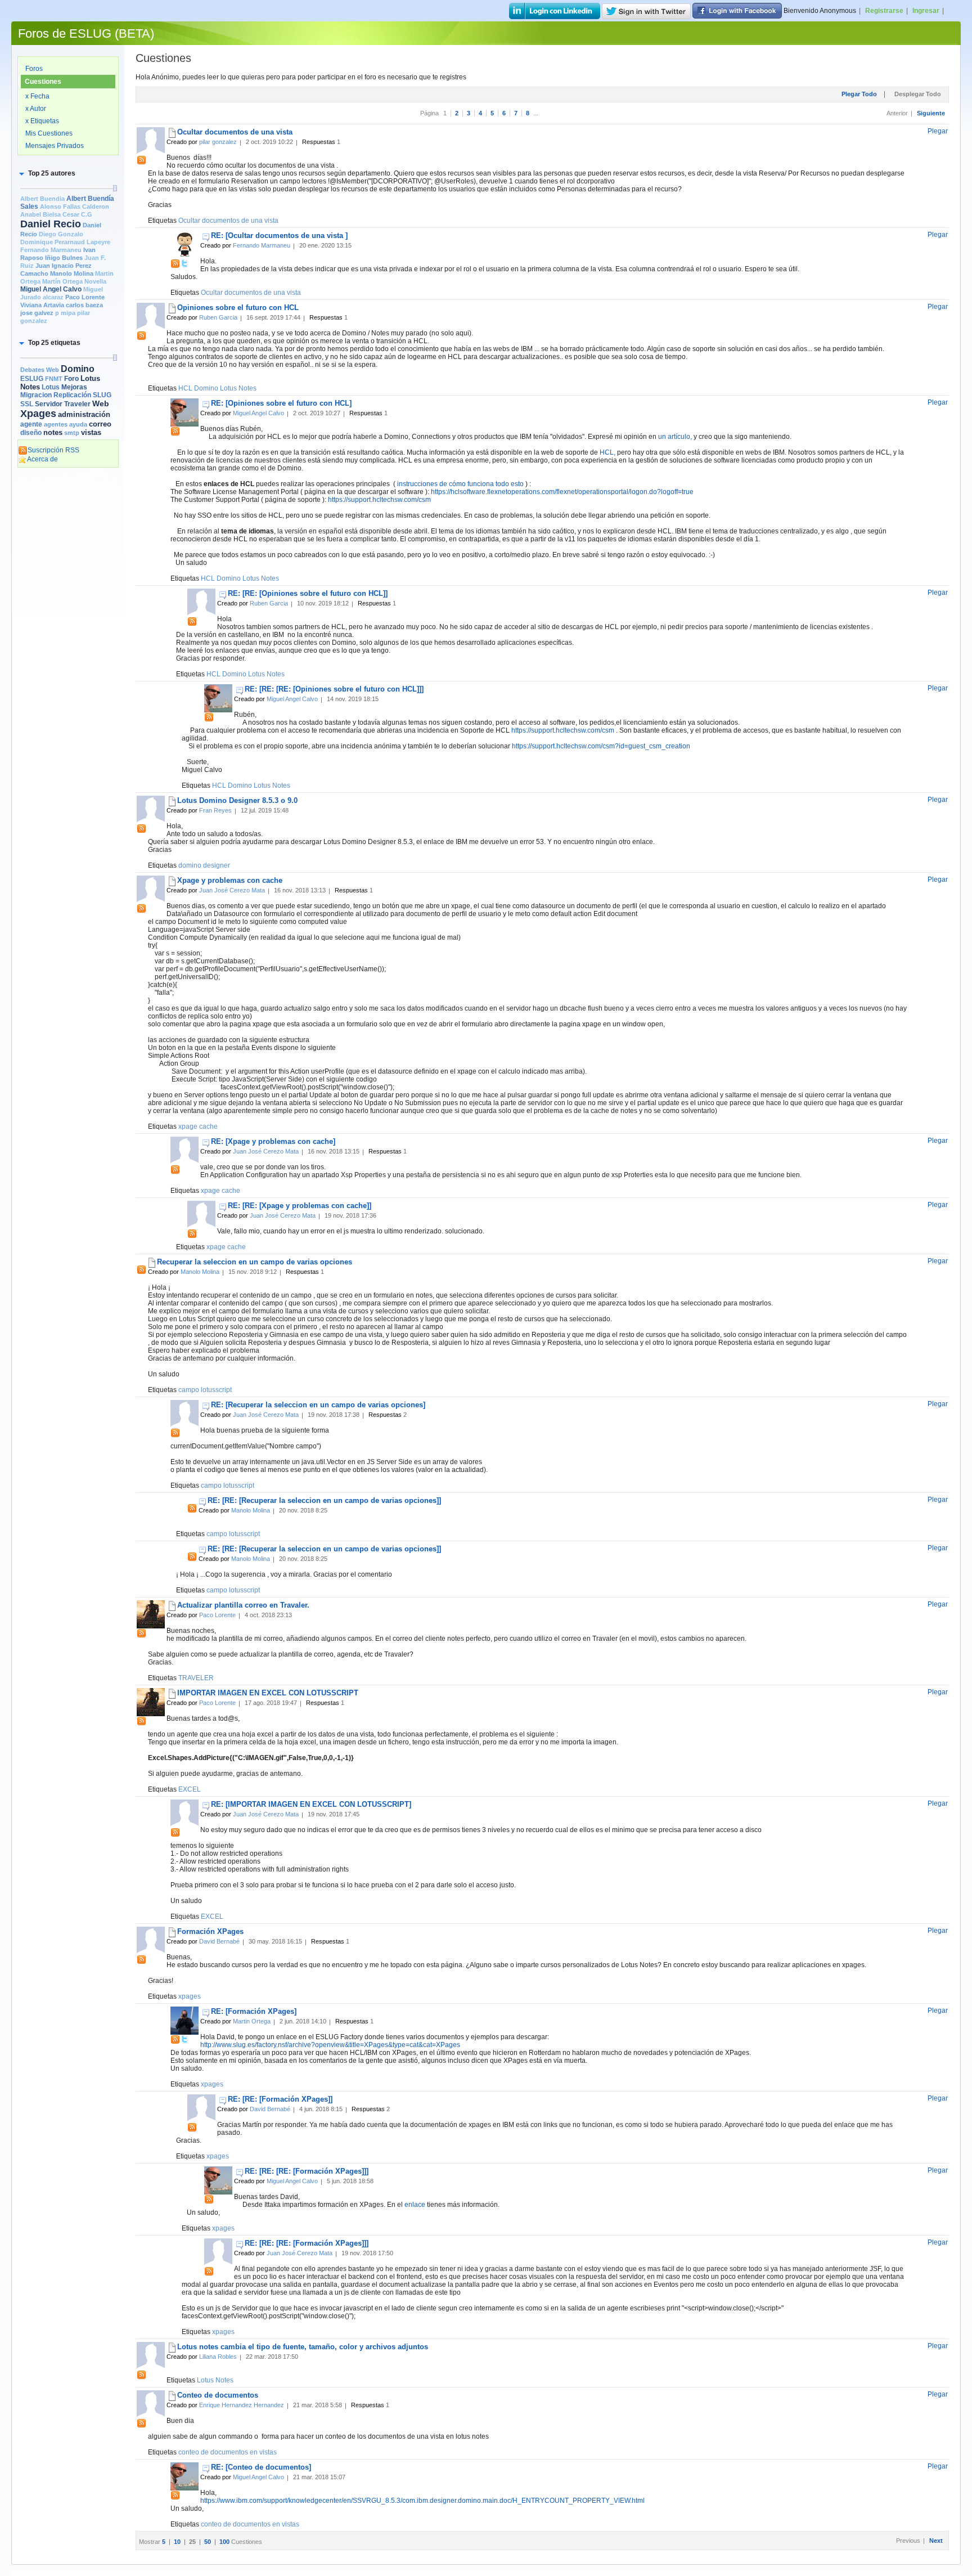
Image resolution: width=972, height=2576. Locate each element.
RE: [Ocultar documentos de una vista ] (279, 235)
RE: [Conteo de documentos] (261, 2467)
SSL (27, 404)
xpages (190, 1996)
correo (100, 424)
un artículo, (675, 437)
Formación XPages (210, 1931)
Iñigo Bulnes (64, 258)
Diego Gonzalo (61, 234)
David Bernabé (219, 1941)
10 (178, 2542)
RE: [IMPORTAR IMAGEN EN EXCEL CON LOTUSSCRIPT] (311, 1804)
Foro (71, 379)
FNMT (54, 379)
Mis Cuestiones (49, 133)
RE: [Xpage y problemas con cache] (273, 1141)
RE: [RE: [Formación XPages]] (280, 2099)
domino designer (204, 865)
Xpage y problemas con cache (230, 880)
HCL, (608, 452)
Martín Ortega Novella (74, 281)
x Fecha (37, 96)
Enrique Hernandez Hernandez (242, 2405)
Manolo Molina (72, 273)
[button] (46, 173)
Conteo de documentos (218, 2395)
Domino (78, 369)
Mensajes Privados (55, 146)
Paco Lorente (85, 297)
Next (936, 2541)
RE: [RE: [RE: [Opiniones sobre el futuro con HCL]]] (334, 689)
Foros (34, 69)
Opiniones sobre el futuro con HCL (238, 308)
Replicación (72, 395)
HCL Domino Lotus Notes (217, 388)
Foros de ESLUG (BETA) (86, 33)
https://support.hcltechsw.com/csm (379, 500)
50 (208, 2542)
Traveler (77, 404)
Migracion (36, 395)
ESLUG (32, 379)
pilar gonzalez (218, 142)
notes (53, 432)
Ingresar (926, 11)
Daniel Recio (51, 224)
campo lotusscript (205, 1390)
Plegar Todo (860, 94)
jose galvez (37, 313)
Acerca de (42, 459)
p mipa (65, 313)
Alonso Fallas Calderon (75, 207)
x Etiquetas (42, 121)
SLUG (102, 395)
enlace (415, 2205)
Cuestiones (43, 82)
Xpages (38, 414)
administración (84, 414)
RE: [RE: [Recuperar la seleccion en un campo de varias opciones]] (324, 1500)
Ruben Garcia (218, 317)
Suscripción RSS (53, 450)
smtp (72, 433)
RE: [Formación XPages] (254, 2011)
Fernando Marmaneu (51, 250)
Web (101, 403)
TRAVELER (196, 1678)
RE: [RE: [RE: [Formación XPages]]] (307, 2171)
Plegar (938, 131)
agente (31, 424)
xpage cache (198, 1127)
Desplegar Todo (918, 94)
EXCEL (190, 1789)
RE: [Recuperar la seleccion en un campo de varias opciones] (318, 1405)
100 (225, 2542)
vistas (91, 432)
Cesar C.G (77, 214)
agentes (56, 424)
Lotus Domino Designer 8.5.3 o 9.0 (237, 800)
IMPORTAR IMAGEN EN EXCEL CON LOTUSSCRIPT (268, 1693)
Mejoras (74, 387)
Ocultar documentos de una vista (235, 132)
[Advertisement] (68, 645)
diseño (31, 433)
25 (193, 2542)
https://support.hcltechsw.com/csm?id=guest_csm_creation (601, 746)
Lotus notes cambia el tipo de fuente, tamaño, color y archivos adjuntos (303, 2347)
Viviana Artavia (42, 305)
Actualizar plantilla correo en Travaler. (243, 1605)
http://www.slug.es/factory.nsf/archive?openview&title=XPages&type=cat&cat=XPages (330, 2045)
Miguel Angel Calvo (51, 289)
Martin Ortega (252, 2021)
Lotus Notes (215, 2380)
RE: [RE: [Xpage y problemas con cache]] (300, 1206)
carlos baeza (84, 305)
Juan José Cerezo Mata (232, 890)
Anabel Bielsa (40, 214)
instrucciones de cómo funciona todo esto (460, 484)
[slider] (115, 188)
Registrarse (884, 11)
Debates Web (40, 370)
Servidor (49, 404)
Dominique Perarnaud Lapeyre (65, 242)
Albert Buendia (42, 199)
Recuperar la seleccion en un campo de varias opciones (255, 1262)
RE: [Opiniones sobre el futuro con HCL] (281, 403)
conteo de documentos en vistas (228, 2452)
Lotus (51, 387)
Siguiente (931, 113)
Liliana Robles (218, 2357)
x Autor (36, 109)
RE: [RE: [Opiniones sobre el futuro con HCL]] (308, 593)
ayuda (78, 424)
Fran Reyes (215, 810)
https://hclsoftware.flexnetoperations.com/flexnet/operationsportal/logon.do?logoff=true (562, 492)
